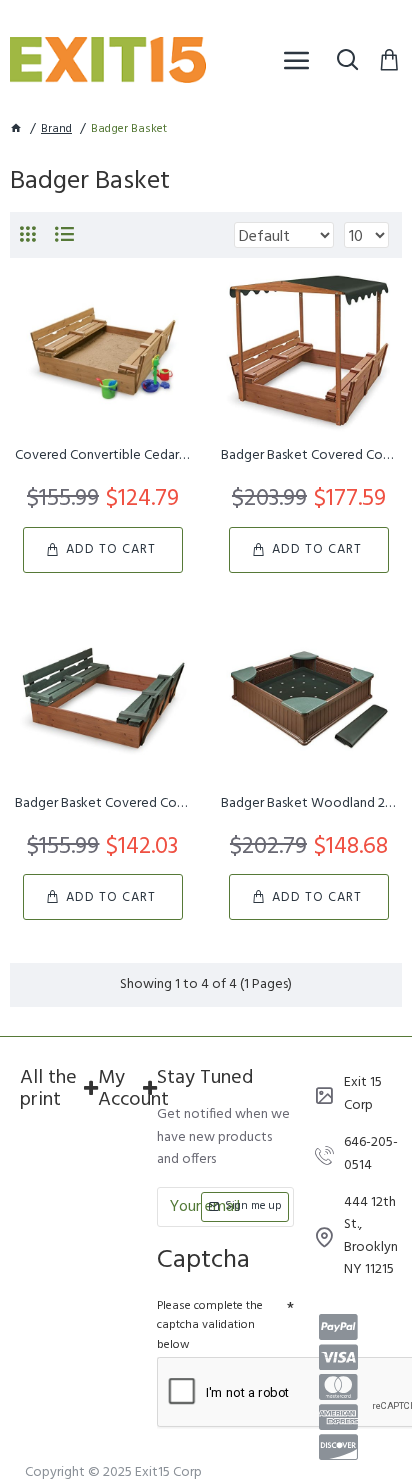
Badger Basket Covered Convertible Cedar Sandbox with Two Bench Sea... (103, 804)
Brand (56, 129)
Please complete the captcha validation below (210, 1325)
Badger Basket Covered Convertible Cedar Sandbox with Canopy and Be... (309, 456)
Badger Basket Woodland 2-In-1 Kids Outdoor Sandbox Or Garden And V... (309, 804)
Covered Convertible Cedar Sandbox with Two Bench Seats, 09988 (103, 456)
